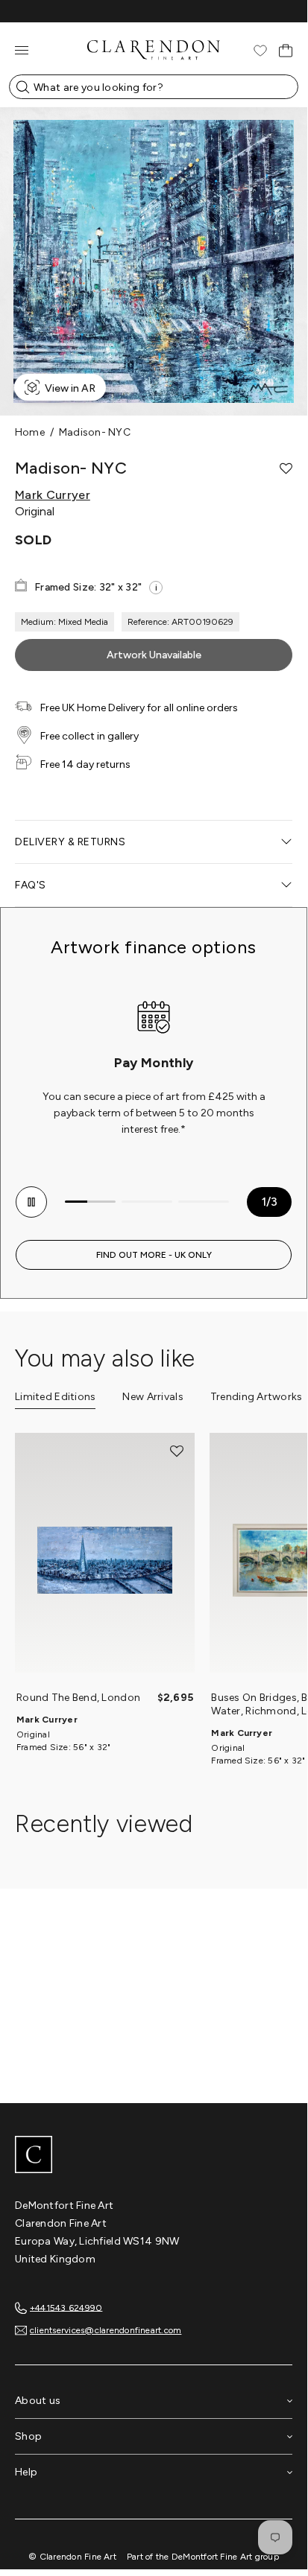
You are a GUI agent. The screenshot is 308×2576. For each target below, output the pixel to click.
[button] (286, 468)
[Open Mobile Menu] (22, 50)
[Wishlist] (260, 51)
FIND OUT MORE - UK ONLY (154, 1255)
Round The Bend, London (78, 1698)
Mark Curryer (53, 495)
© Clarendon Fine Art (72, 2557)
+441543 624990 (66, 2307)
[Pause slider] (31, 1202)
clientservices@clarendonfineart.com (106, 2330)
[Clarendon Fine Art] (154, 2156)
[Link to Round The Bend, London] (105, 1560)
